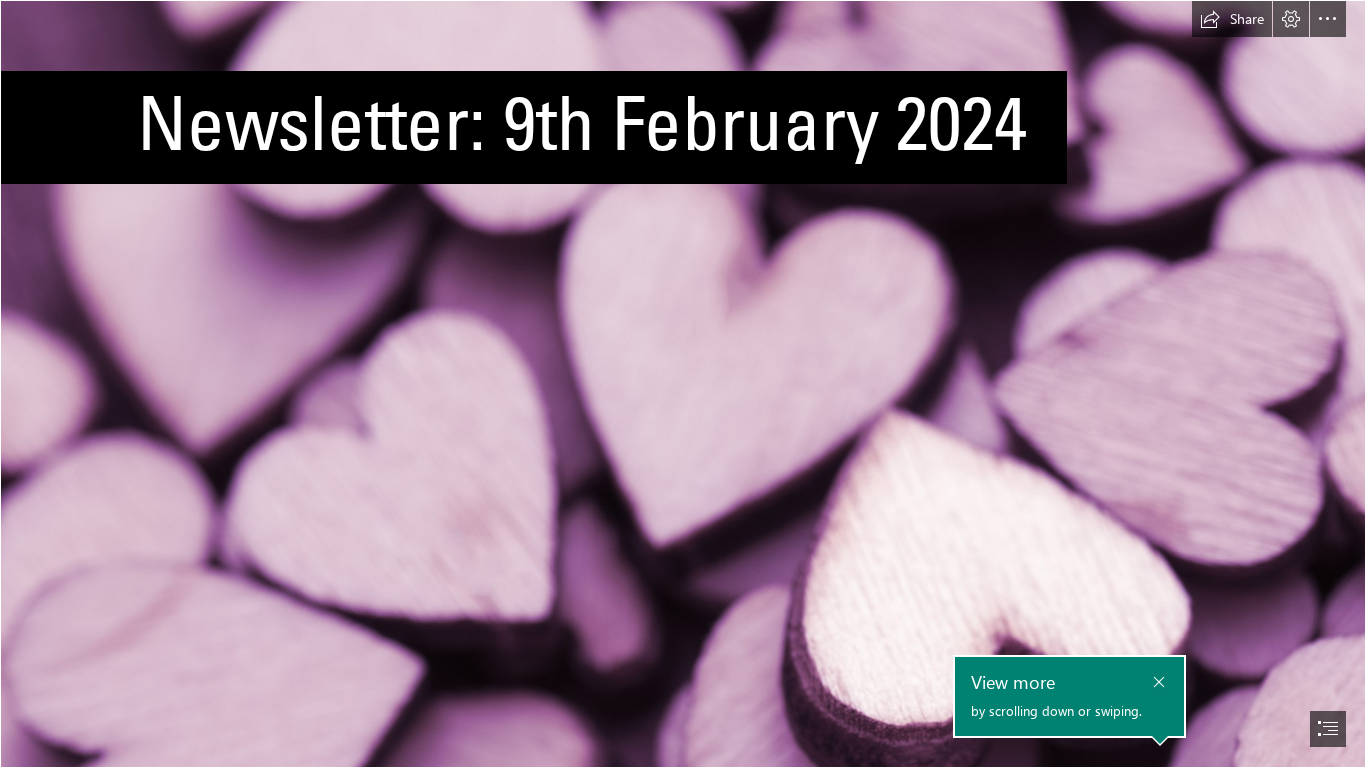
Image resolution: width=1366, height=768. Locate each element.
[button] (1232, 19)
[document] (683, 384)
